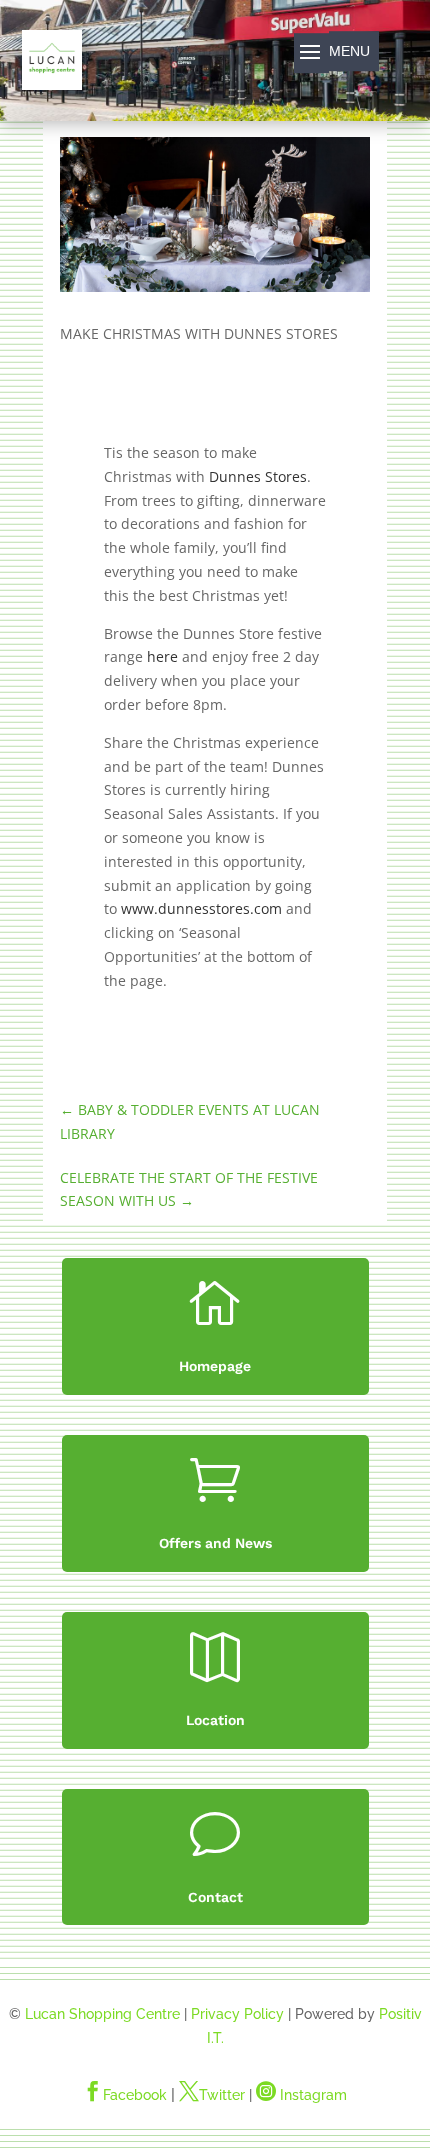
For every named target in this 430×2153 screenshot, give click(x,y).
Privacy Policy (237, 2014)
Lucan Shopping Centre (102, 2014)
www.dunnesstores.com (201, 908)
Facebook (125, 2095)
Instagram (301, 2095)
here (162, 656)
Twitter (212, 2095)
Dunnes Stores (258, 476)
